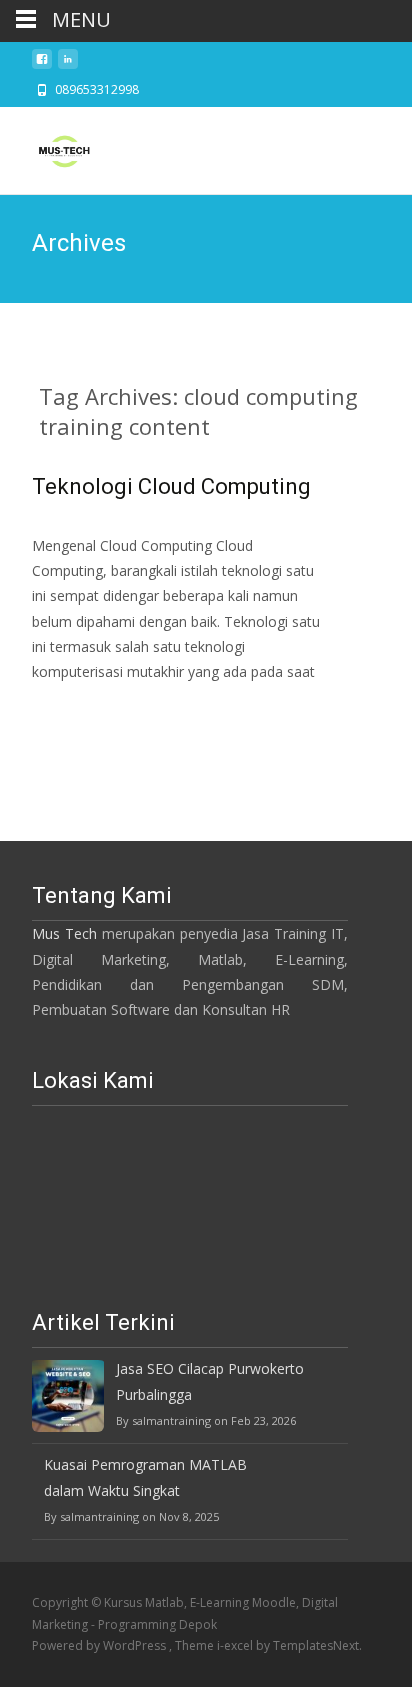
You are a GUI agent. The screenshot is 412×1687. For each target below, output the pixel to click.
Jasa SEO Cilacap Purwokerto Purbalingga (210, 1381)
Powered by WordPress (100, 1645)
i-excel (236, 1645)
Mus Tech (64, 933)
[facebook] (42, 64)
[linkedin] (68, 64)
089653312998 (97, 89)
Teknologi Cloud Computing (171, 486)
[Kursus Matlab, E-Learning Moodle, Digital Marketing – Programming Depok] (48, 147)
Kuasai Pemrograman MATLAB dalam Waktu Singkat (145, 1477)
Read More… (76, 708)
